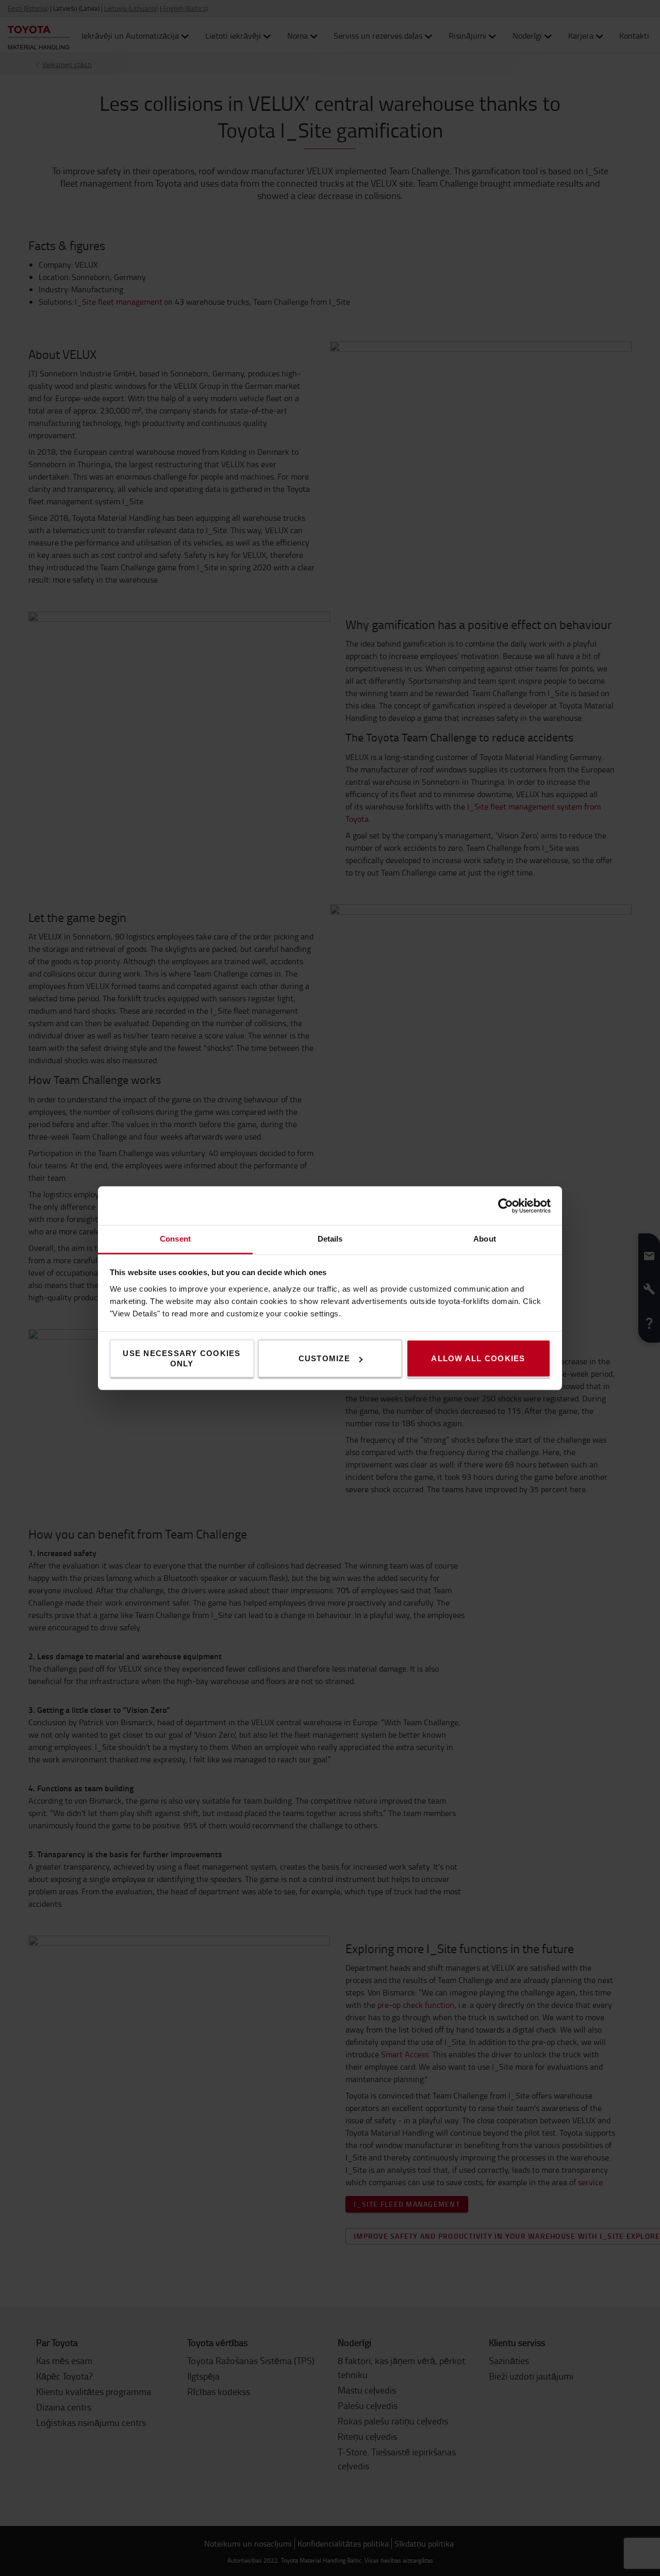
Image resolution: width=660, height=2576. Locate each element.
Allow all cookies (478, 1358)
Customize (324, 1358)
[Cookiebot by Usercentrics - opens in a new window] (506, 1206)
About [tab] (485, 1239)
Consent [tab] (175, 1239)
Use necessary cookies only (181, 1358)
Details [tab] (330, 1239)
